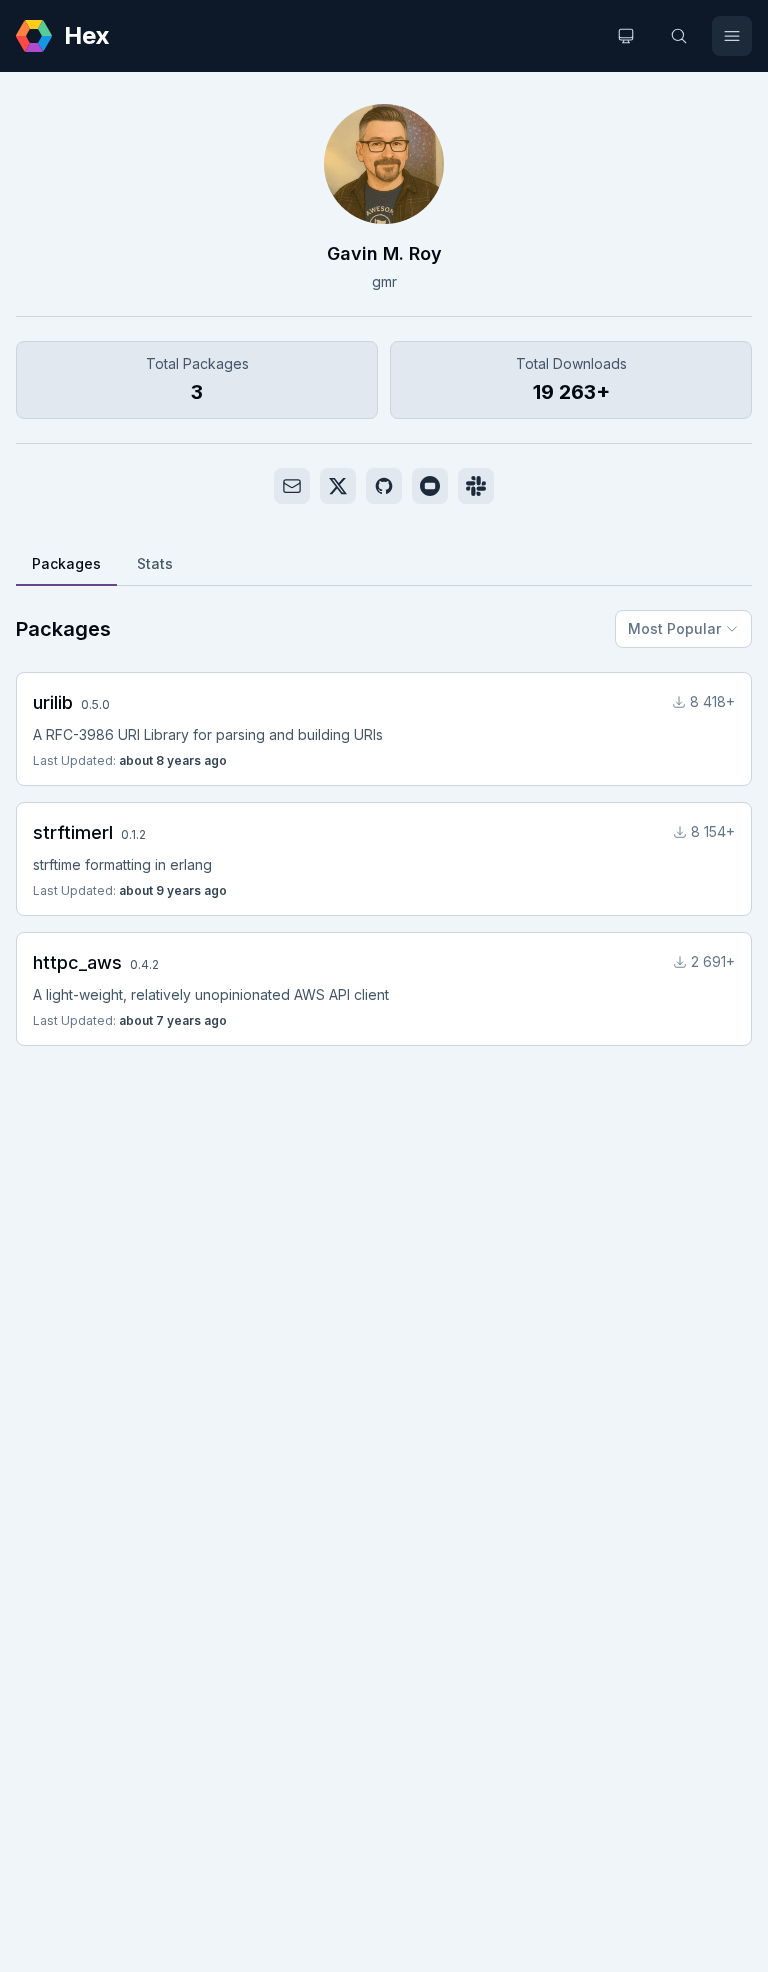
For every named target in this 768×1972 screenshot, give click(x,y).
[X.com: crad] (338, 486)
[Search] (679, 36)
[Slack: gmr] (476, 486)
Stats (155, 563)
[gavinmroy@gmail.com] (292, 486)
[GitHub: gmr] (384, 486)
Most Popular (674, 628)
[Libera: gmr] (430, 486)
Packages (66, 563)
